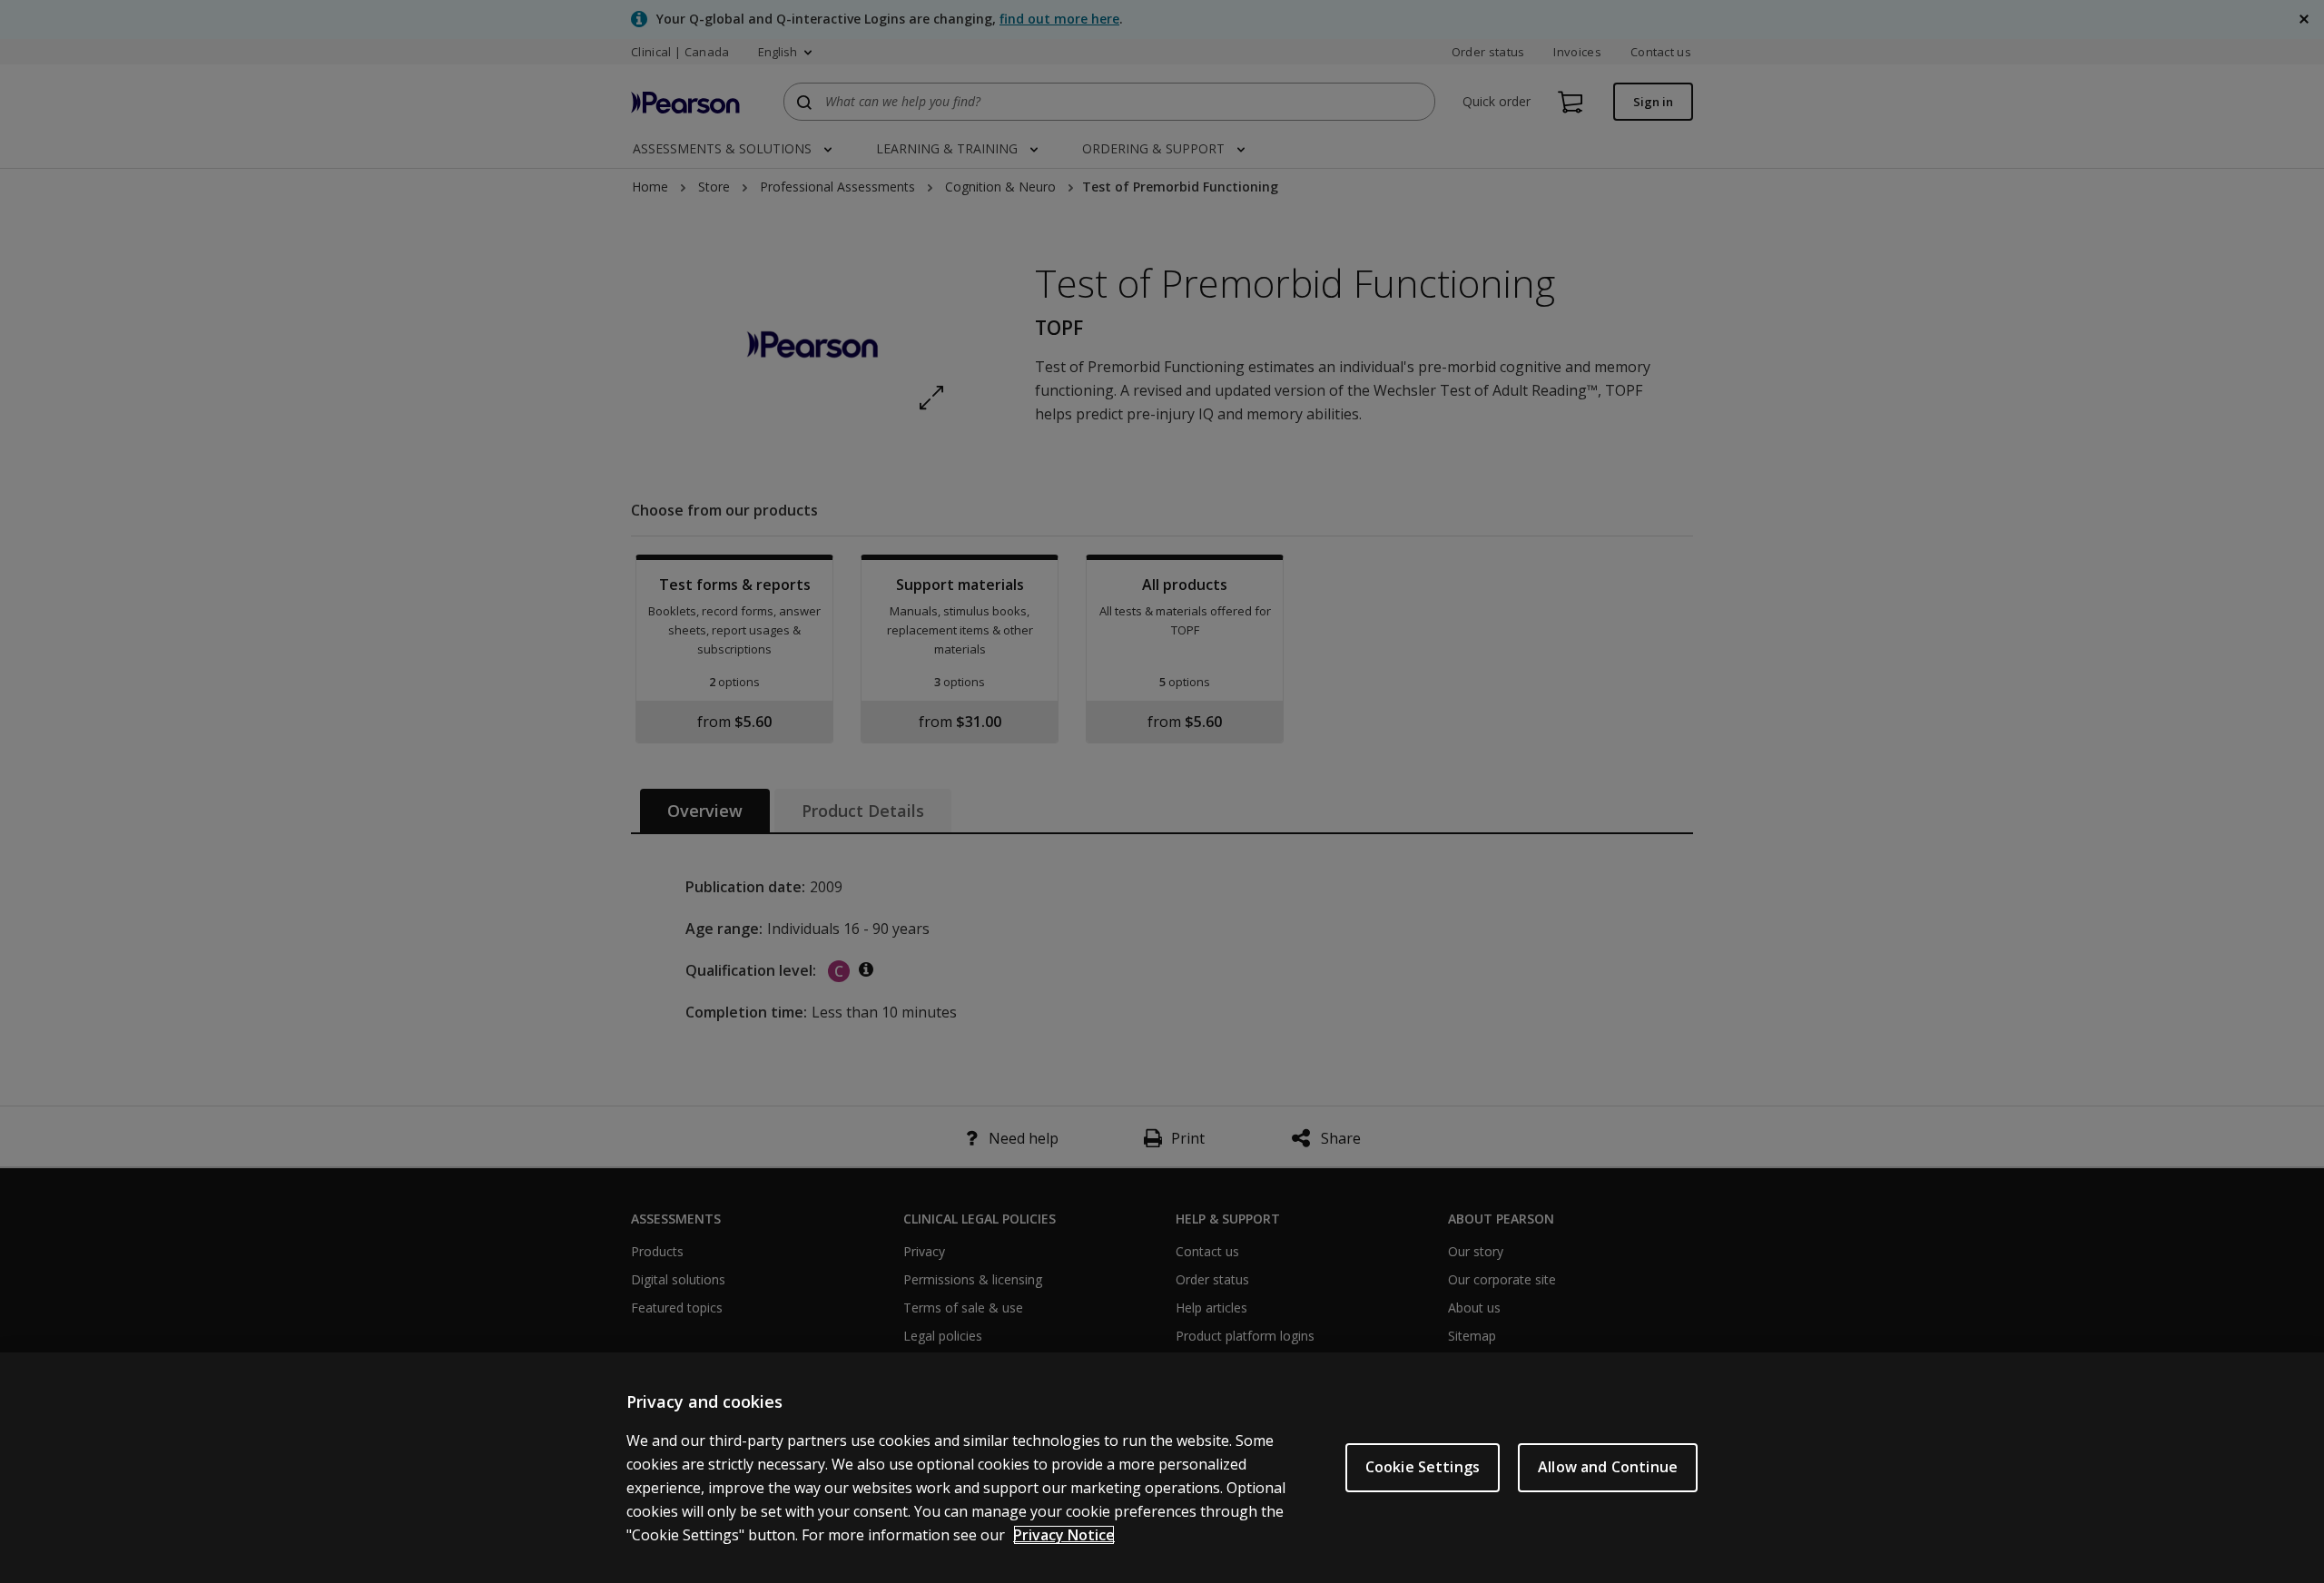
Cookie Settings (1423, 1467)
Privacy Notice (1064, 1535)
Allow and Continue (1608, 1467)
